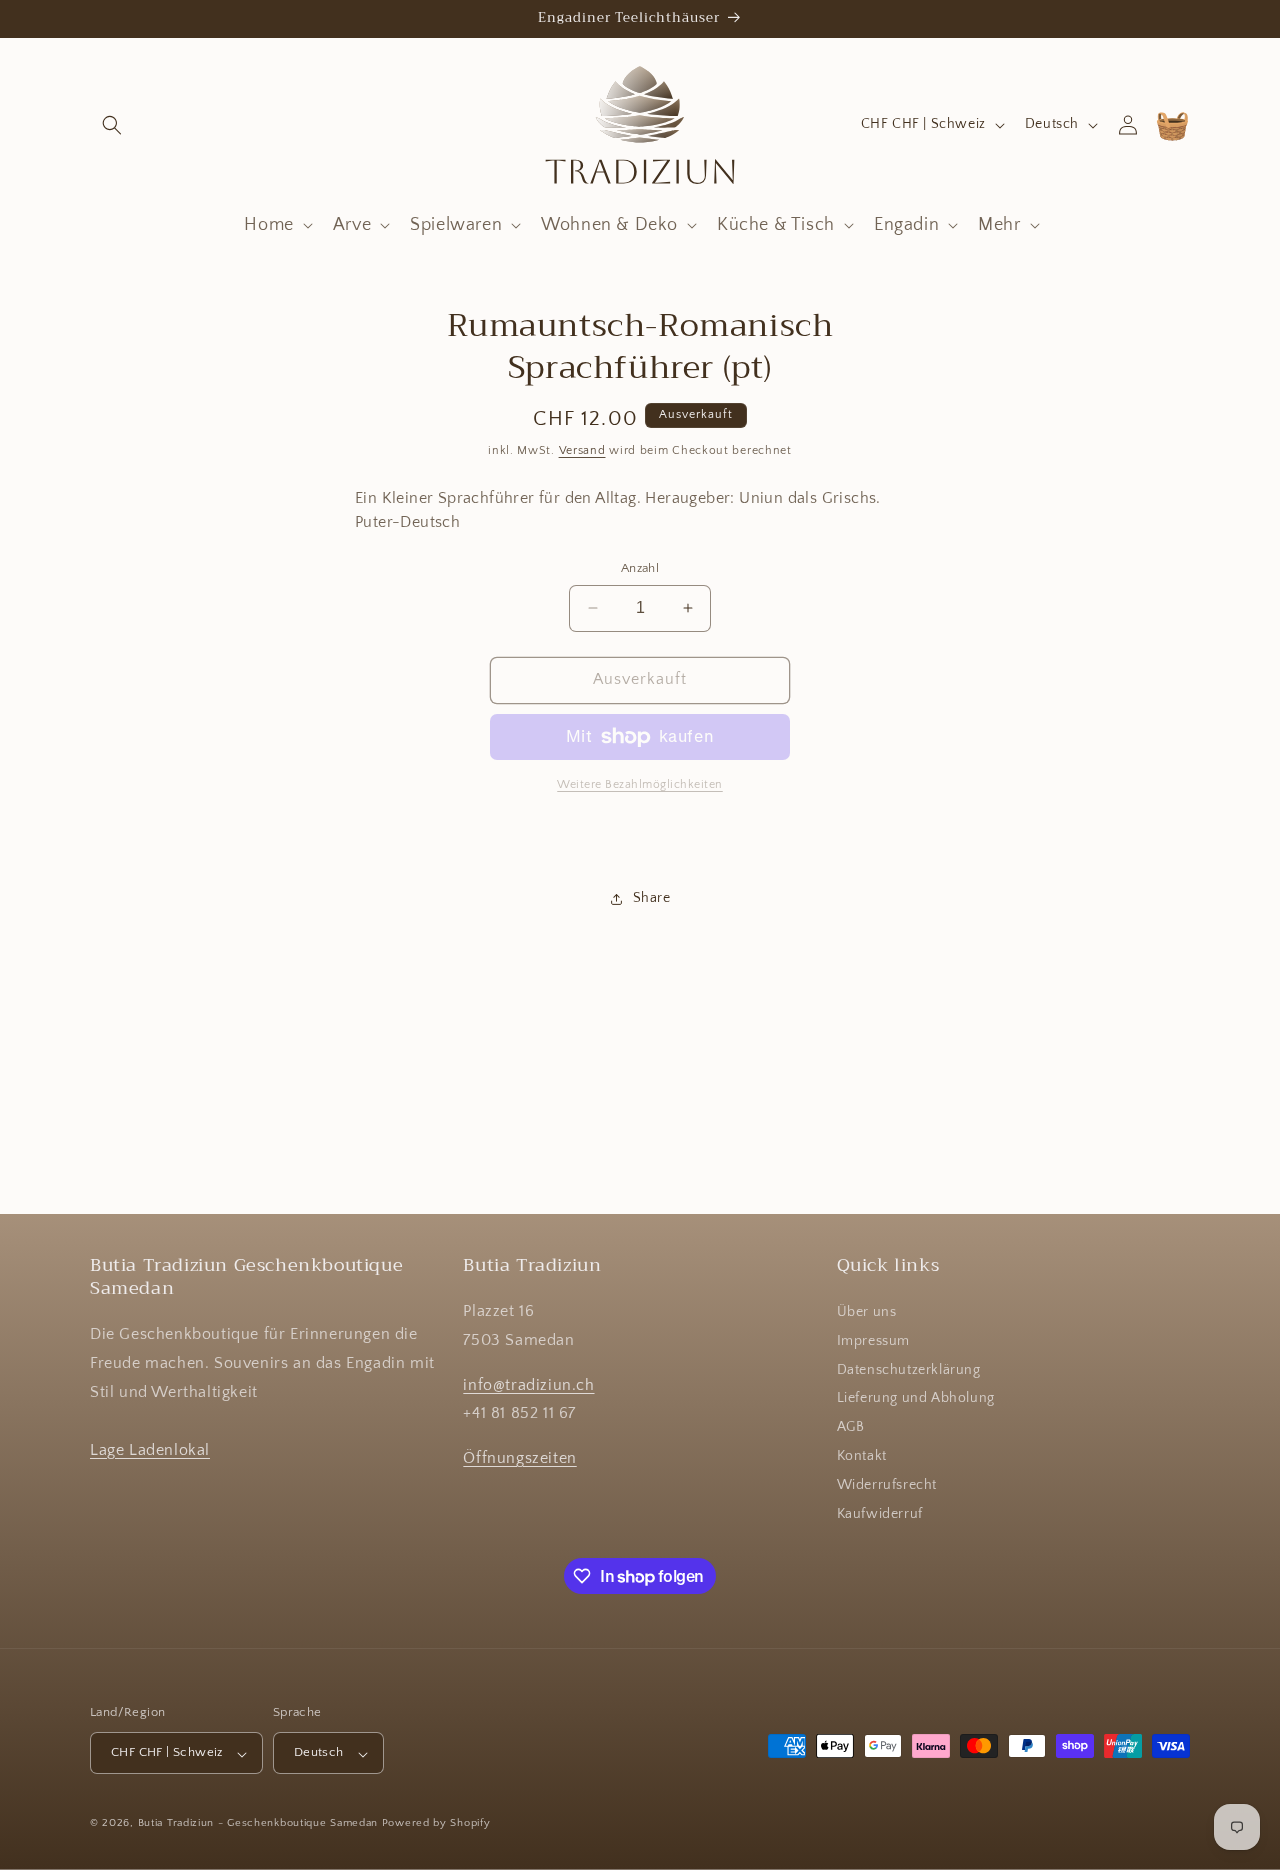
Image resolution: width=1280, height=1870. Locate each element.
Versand (582, 450)
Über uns (867, 1313)
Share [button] (652, 898)
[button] (112, 125)
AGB (851, 1428)
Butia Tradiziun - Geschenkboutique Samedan (258, 1824)
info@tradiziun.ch (528, 1385)
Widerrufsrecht (887, 1486)
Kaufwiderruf (880, 1514)
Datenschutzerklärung (909, 1370)
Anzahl (640, 568)
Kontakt (862, 1457)
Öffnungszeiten (519, 1459)
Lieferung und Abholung (916, 1399)
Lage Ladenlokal (150, 1450)
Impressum (873, 1342)
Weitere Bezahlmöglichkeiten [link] (640, 784)
